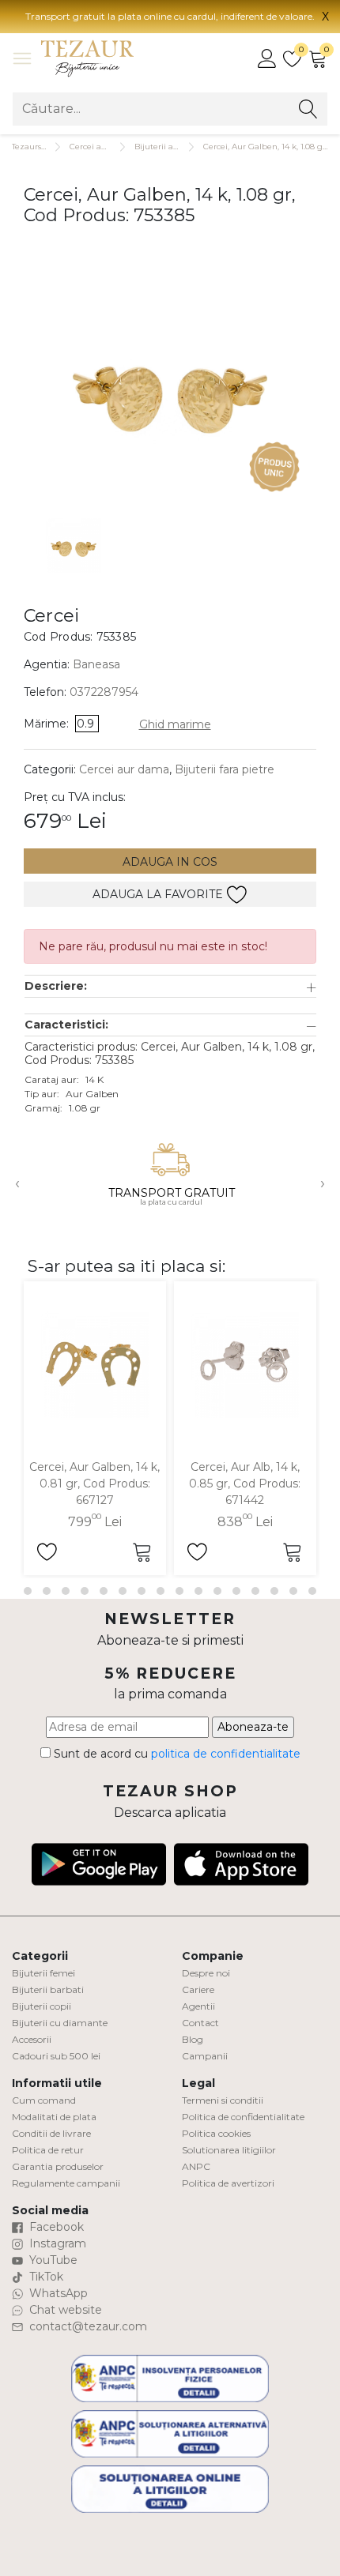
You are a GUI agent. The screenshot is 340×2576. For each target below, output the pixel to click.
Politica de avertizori (228, 2183)
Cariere (198, 1989)
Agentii (198, 2006)
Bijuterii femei (43, 1973)
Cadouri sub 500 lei (56, 2056)
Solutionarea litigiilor (229, 2150)
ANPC (196, 2166)
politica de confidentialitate (226, 1754)
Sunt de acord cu (176, 1754)
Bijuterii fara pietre (225, 769)
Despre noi (206, 1973)
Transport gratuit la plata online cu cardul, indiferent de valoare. (170, 16)
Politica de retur (48, 2150)
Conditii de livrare (51, 2133)
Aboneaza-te (253, 1727)
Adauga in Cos (170, 862)
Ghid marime (175, 724)
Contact (200, 2023)
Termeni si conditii (223, 2100)
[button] (170, 986)
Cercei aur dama (102, 147)
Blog (193, 2039)
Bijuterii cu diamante (60, 2023)
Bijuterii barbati (48, 1989)
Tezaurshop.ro (39, 147)
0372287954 (104, 692)
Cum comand (44, 2100)
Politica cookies (216, 2133)
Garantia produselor (58, 2166)
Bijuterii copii (42, 2006)
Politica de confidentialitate (243, 2117)
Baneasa (96, 664)
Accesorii (32, 2039)
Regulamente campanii (66, 2183)
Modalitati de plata (54, 2117)
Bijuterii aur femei (171, 147)
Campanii (205, 2056)
